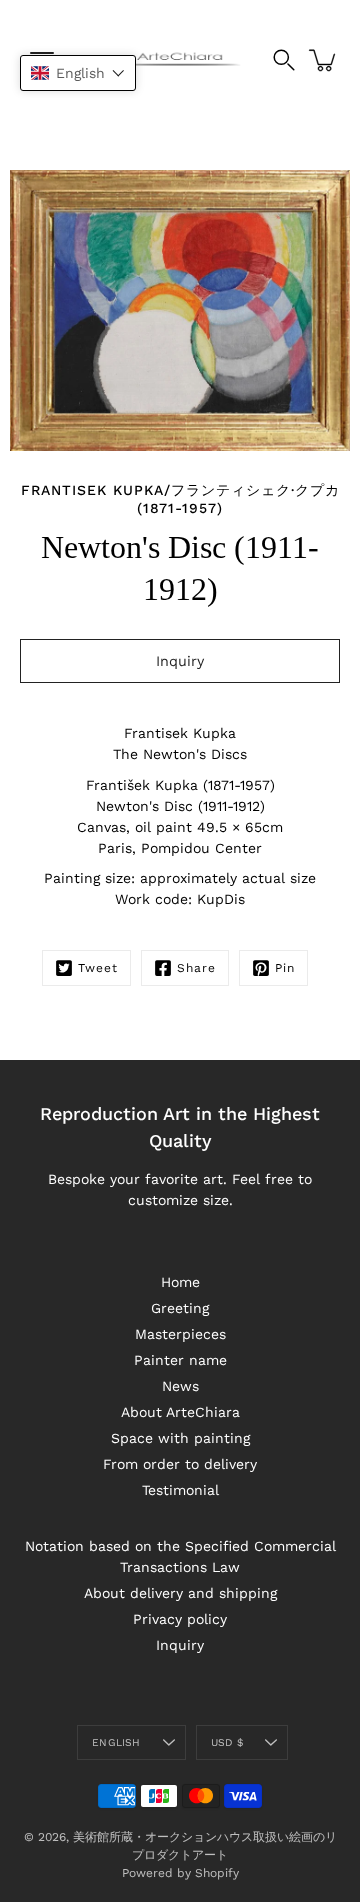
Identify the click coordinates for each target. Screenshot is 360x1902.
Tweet (98, 968)
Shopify (217, 1873)
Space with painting (180, 1438)
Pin (285, 968)
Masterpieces (180, 1334)
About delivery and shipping (180, 1593)
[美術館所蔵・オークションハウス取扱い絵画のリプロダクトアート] (180, 60)
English (116, 1742)
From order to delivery (180, 1464)
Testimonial (180, 1490)
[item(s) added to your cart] (324, 60)
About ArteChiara (180, 1412)
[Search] (284, 60)
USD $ (227, 1742)
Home (180, 1282)
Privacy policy (180, 1619)
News (180, 1386)
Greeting (180, 1308)
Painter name (180, 1360)
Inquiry (180, 1645)
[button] (78, 73)
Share (196, 968)
